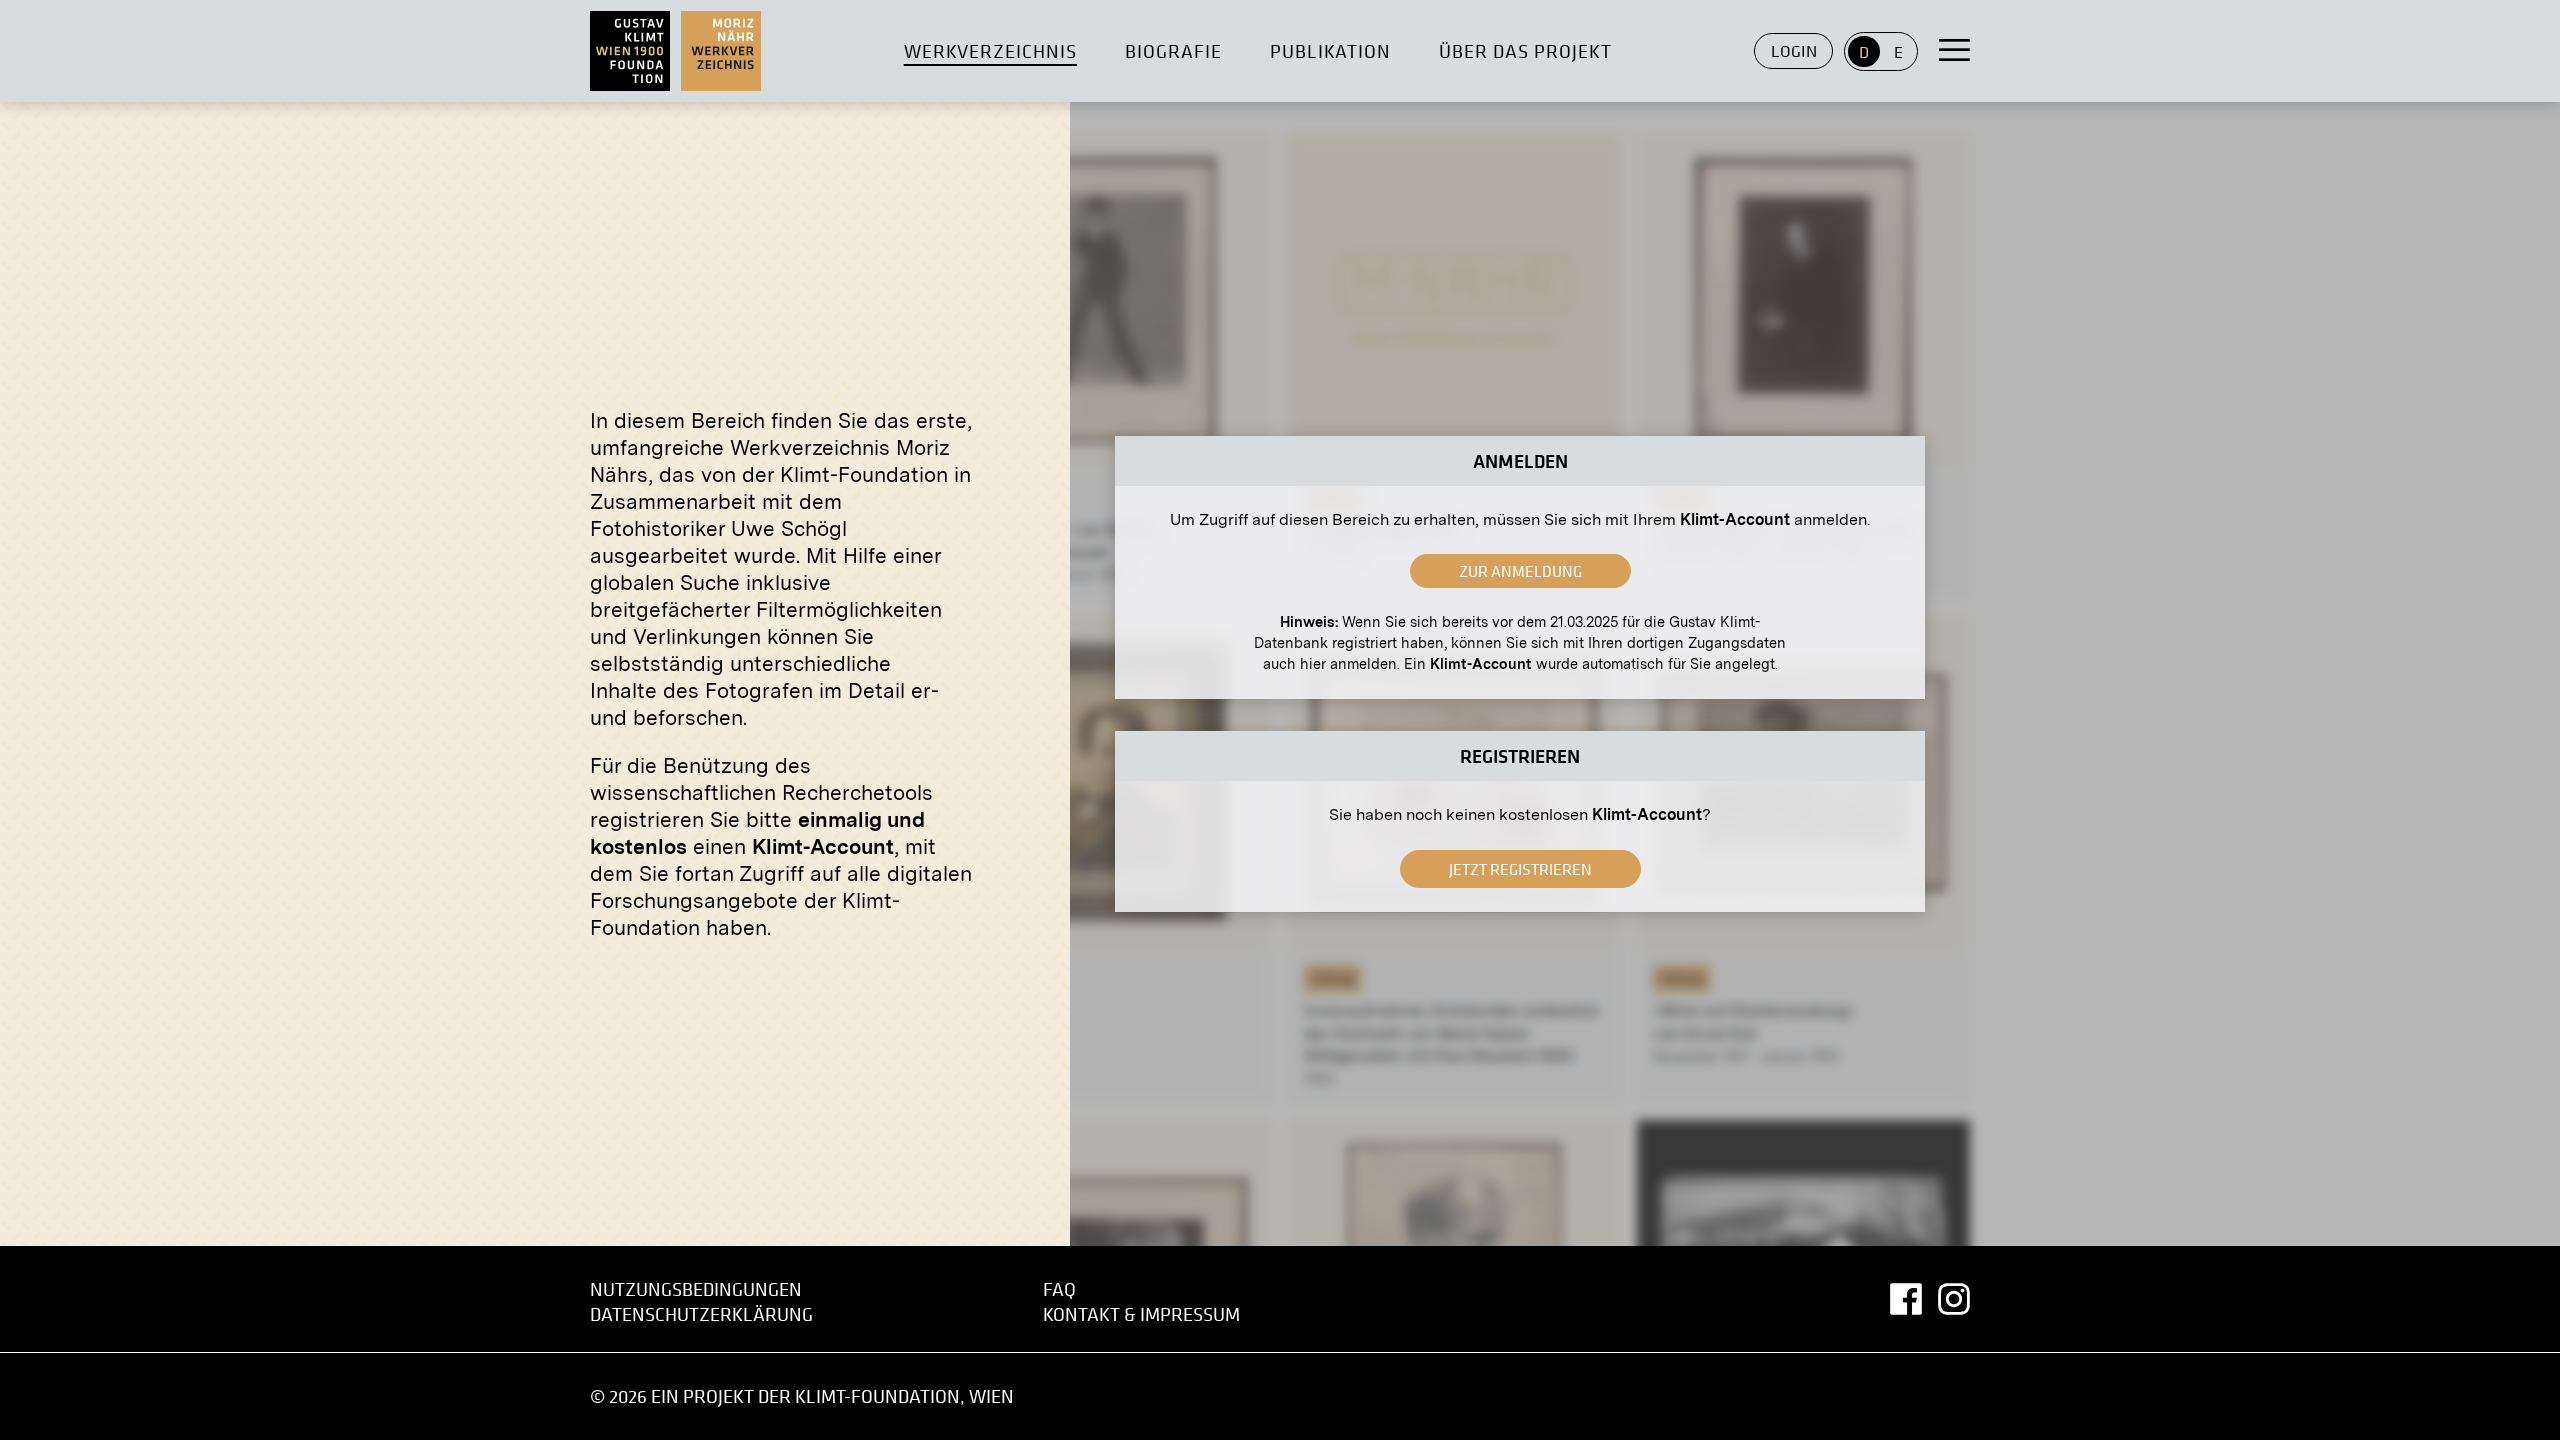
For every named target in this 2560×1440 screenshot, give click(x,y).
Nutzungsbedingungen (696, 1289)
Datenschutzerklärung (701, 1314)
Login (1794, 51)
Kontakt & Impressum (1141, 1314)
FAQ (1059, 1289)
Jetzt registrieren (1520, 869)
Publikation (1331, 51)
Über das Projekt (1525, 51)
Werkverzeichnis (990, 51)
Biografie (1173, 51)
